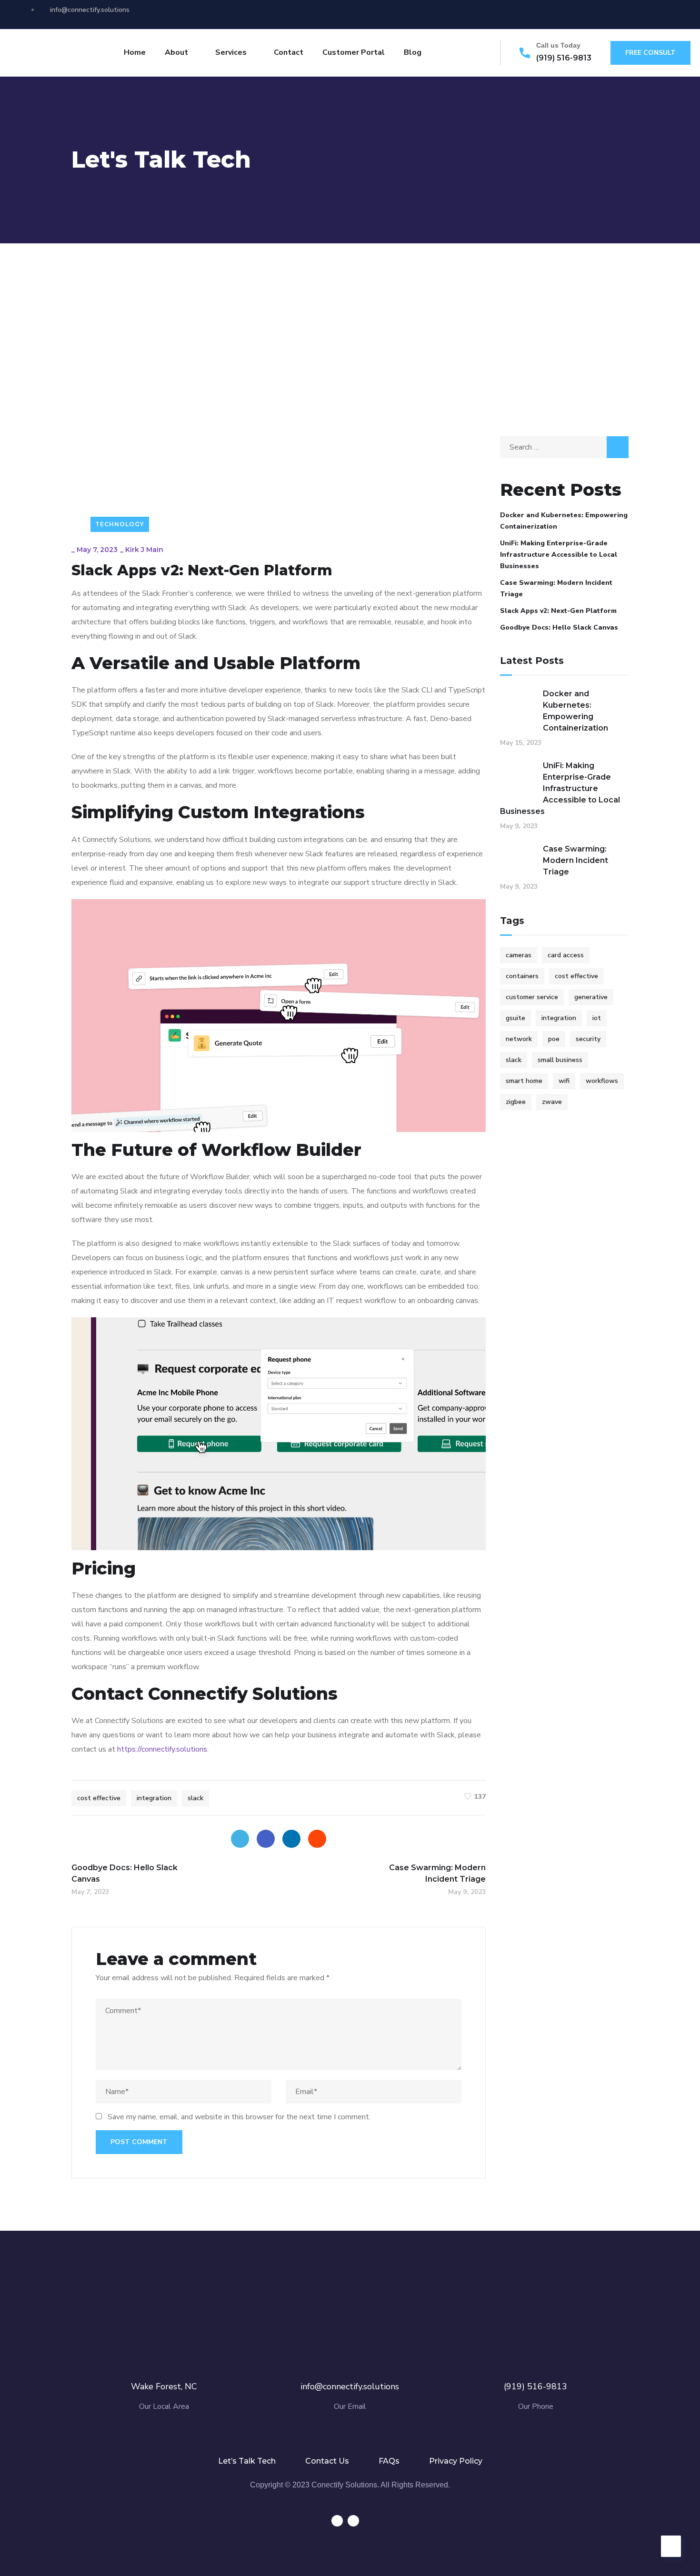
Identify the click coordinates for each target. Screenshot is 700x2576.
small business (560, 1060)
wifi (564, 1081)
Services (231, 52)
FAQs (389, 2461)
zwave (552, 1102)
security (588, 1039)
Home (135, 52)
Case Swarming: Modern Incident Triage (556, 588)
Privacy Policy (456, 2461)
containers (522, 976)
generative (591, 997)
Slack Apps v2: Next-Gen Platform (558, 611)
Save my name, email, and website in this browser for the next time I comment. (239, 2117)
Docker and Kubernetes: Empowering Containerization (564, 521)
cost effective (99, 1798)
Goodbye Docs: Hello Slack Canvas (559, 627)
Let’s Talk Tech (247, 2461)
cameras (519, 955)
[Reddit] (317, 1839)
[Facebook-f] (625, 14)
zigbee (516, 1102)
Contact (289, 52)
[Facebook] (266, 1839)
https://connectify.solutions (162, 1749)
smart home (524, 1081)
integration (154, 1798)
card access (566, 955)
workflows (602, 1081)
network (519, 1039)
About (176, 52)
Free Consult (650, 53)
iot (597, 1018)
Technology (120, 524)
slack (195, 1798)
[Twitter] (240, 1839)
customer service (532, 997)
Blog (413, 52)
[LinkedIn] (291, 1839)
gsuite (515, 1018)
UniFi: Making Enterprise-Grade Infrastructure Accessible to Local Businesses (559, 555)
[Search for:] (564, 447)
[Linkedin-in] (642, 14)
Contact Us (327, 2461)
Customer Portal (354, 52)
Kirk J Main (144, 550)
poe (554, 1039)
